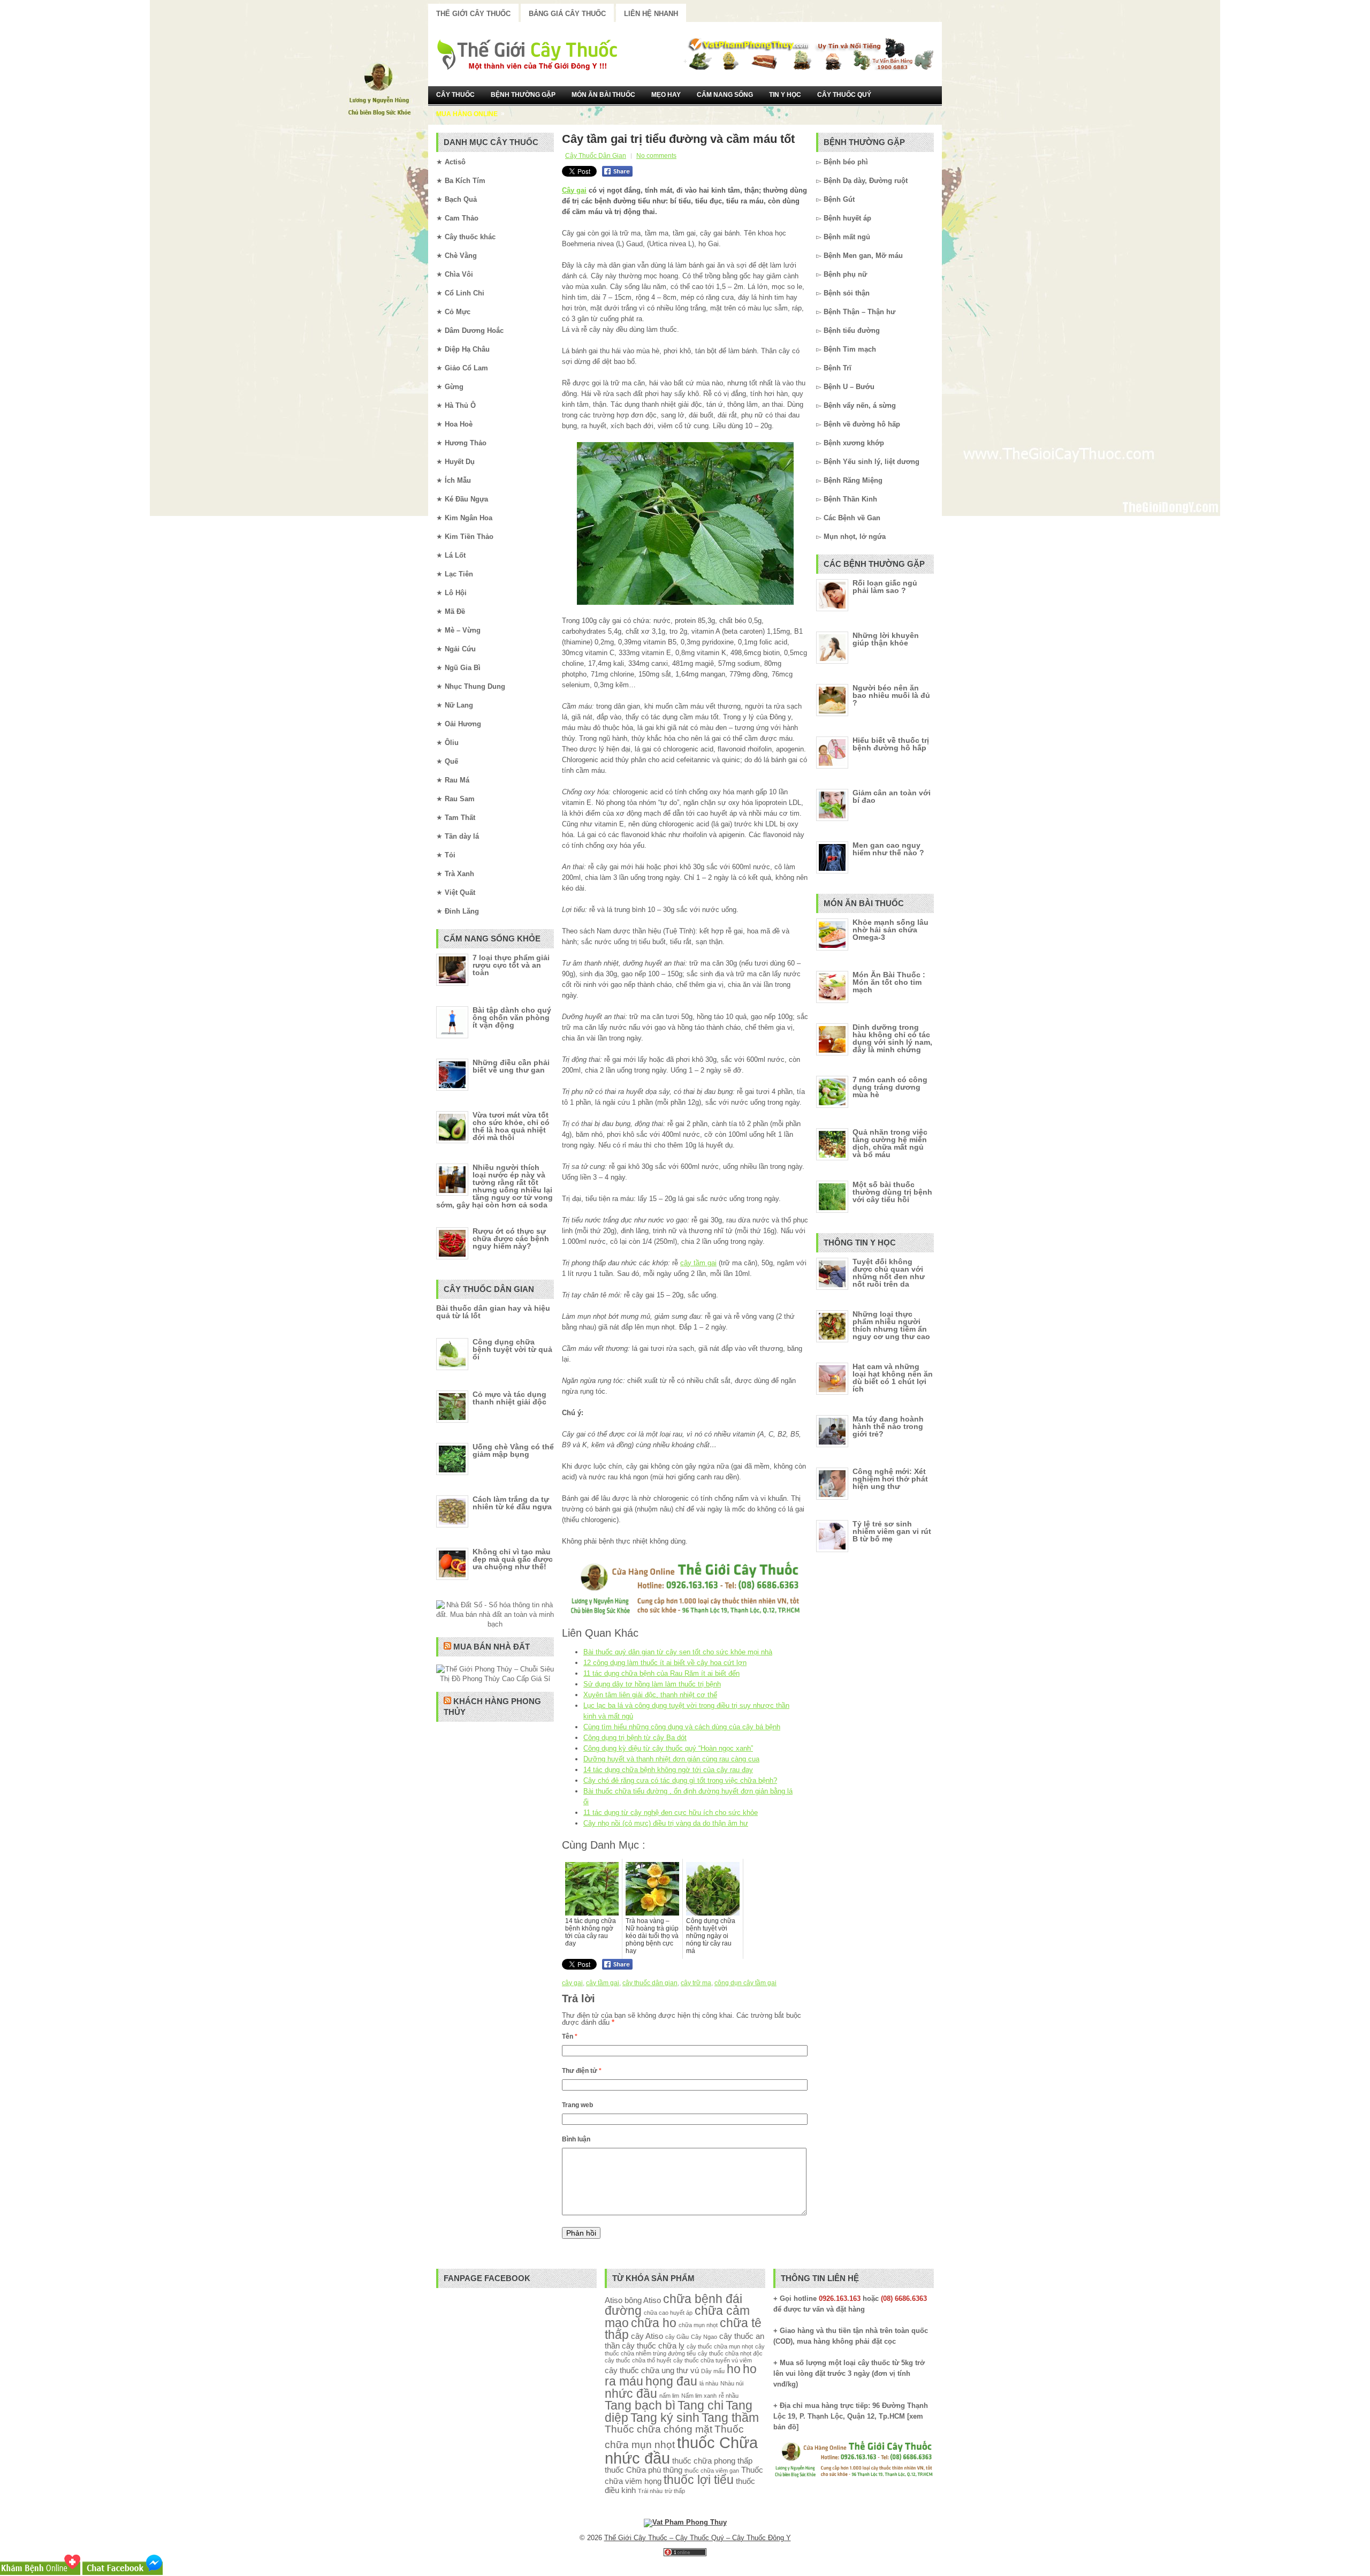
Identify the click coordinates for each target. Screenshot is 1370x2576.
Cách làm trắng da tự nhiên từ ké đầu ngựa (512, 1503)
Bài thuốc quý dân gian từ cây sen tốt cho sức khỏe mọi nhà (678, 1652)
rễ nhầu (729, 2396)
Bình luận (576, 2139)
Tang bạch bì (640, 2406)
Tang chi (701, 2406)
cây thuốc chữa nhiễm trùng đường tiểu (685, 2350)
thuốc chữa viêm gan (712, 2471)
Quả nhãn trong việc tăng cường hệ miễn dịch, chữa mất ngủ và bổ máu (890, 1143)
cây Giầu (677, 2337)
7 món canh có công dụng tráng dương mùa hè (890, 1087)
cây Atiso (647, 2336)
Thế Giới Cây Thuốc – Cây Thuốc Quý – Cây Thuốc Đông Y (698, 2538)
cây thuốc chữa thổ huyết (638, 2360)
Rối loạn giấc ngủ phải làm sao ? (885, 587)
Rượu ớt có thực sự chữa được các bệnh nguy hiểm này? (511, 1238)
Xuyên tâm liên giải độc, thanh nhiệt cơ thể (650, 1695)
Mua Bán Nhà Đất (492, 1647)
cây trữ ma (696, 1983)
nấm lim (669, 2396)
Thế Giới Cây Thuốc (473, 14)
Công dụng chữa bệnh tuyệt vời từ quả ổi (512, 1349)
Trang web (577, 2105)
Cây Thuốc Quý (844, 95)
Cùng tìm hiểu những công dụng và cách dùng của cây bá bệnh (682, 1727)
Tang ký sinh (665, 2418)
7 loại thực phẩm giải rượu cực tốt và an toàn (511, 965)
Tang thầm (730, 2418)
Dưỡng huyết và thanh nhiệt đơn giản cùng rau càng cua (671, 1759)
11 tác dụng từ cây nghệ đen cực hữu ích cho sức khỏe (671, 1813)
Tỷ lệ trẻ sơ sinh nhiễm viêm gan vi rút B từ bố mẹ (892, 1531)
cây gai (572, 1983)
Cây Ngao (704, 2337)
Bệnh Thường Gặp (523, 95)
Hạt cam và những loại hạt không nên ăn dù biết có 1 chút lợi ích (893, 1378)
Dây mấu (713, 2371)
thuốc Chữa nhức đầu (681, 2450)
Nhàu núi (732, 2383)
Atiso (614, 2300)
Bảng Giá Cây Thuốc (567, 14)
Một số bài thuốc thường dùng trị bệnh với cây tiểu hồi (892, 1192)
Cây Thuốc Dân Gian (596, 156)
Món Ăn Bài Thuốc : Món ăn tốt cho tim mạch (889, 982)
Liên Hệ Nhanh (651, 14)
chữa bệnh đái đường (673, 2305)
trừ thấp (675, 2491)
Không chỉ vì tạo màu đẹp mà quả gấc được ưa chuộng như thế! (513, 1559)
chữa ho (654, 2323)
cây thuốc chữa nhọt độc (730, 2353)
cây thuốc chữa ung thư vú (652, 2370)
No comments (656, 156)
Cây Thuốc (455, 95)
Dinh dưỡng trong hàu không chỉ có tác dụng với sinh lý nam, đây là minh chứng (892, 1038)
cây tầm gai (698, 1263)
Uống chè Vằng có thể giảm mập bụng (513, 1450)
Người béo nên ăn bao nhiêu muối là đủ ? (891, 695)
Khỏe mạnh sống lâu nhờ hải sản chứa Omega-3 (890, 930)
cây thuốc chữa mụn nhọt (720, 2346)
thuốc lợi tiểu (699, 2480)
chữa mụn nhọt (698, 2325)
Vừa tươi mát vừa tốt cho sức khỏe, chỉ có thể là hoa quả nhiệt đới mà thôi (511, 1126)
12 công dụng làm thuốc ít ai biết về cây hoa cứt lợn (665, 1663)
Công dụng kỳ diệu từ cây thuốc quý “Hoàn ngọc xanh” (668, 1748)
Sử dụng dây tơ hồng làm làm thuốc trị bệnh (652, 1684)
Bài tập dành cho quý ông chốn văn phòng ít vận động (512, 1017)
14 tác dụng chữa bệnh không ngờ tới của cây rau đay (668, 1770)
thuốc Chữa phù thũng (644, 2470)
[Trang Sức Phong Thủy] (685, 1616)
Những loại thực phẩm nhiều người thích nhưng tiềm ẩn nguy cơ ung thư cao (891, 1325)
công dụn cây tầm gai (745, 1983)
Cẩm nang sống (725, 95)
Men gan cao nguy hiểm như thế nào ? (888, 849)
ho (734, 2369)
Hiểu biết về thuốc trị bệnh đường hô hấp (891, 744)
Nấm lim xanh (699, 2396)
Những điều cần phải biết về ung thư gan (511, 1066)
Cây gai (574, 190)
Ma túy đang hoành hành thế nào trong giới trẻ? (888, 1426)
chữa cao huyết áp (668, 2313)
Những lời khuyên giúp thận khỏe (886, 639)
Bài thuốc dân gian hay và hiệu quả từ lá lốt (493, 1312)
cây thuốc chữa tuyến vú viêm (713, 2360)
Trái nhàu (650, 2491)
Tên (570, 2037)
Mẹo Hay (666, 95)
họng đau (671, 2381)
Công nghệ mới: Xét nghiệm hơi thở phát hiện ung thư (890, 1479)
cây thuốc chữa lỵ (653, 2346)
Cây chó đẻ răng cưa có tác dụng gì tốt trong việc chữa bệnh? (680, 1780)
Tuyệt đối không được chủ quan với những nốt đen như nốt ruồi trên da (889, 1273)
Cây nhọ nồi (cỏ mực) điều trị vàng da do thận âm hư (666, 1823)
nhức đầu (631, 2394)
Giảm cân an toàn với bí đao (892, 796)
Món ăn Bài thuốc (603, 95)
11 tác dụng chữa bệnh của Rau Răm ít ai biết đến (661, 1673)
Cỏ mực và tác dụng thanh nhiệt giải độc (509, 1398)
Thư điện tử (582, 2071)
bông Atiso (643, 2300)
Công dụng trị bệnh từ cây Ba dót (635, 1738)
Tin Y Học (785, 95)
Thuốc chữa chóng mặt (659, 2429)
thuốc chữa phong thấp (712, 2461)
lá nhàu (709, 2383)
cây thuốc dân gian (650, 1983)
